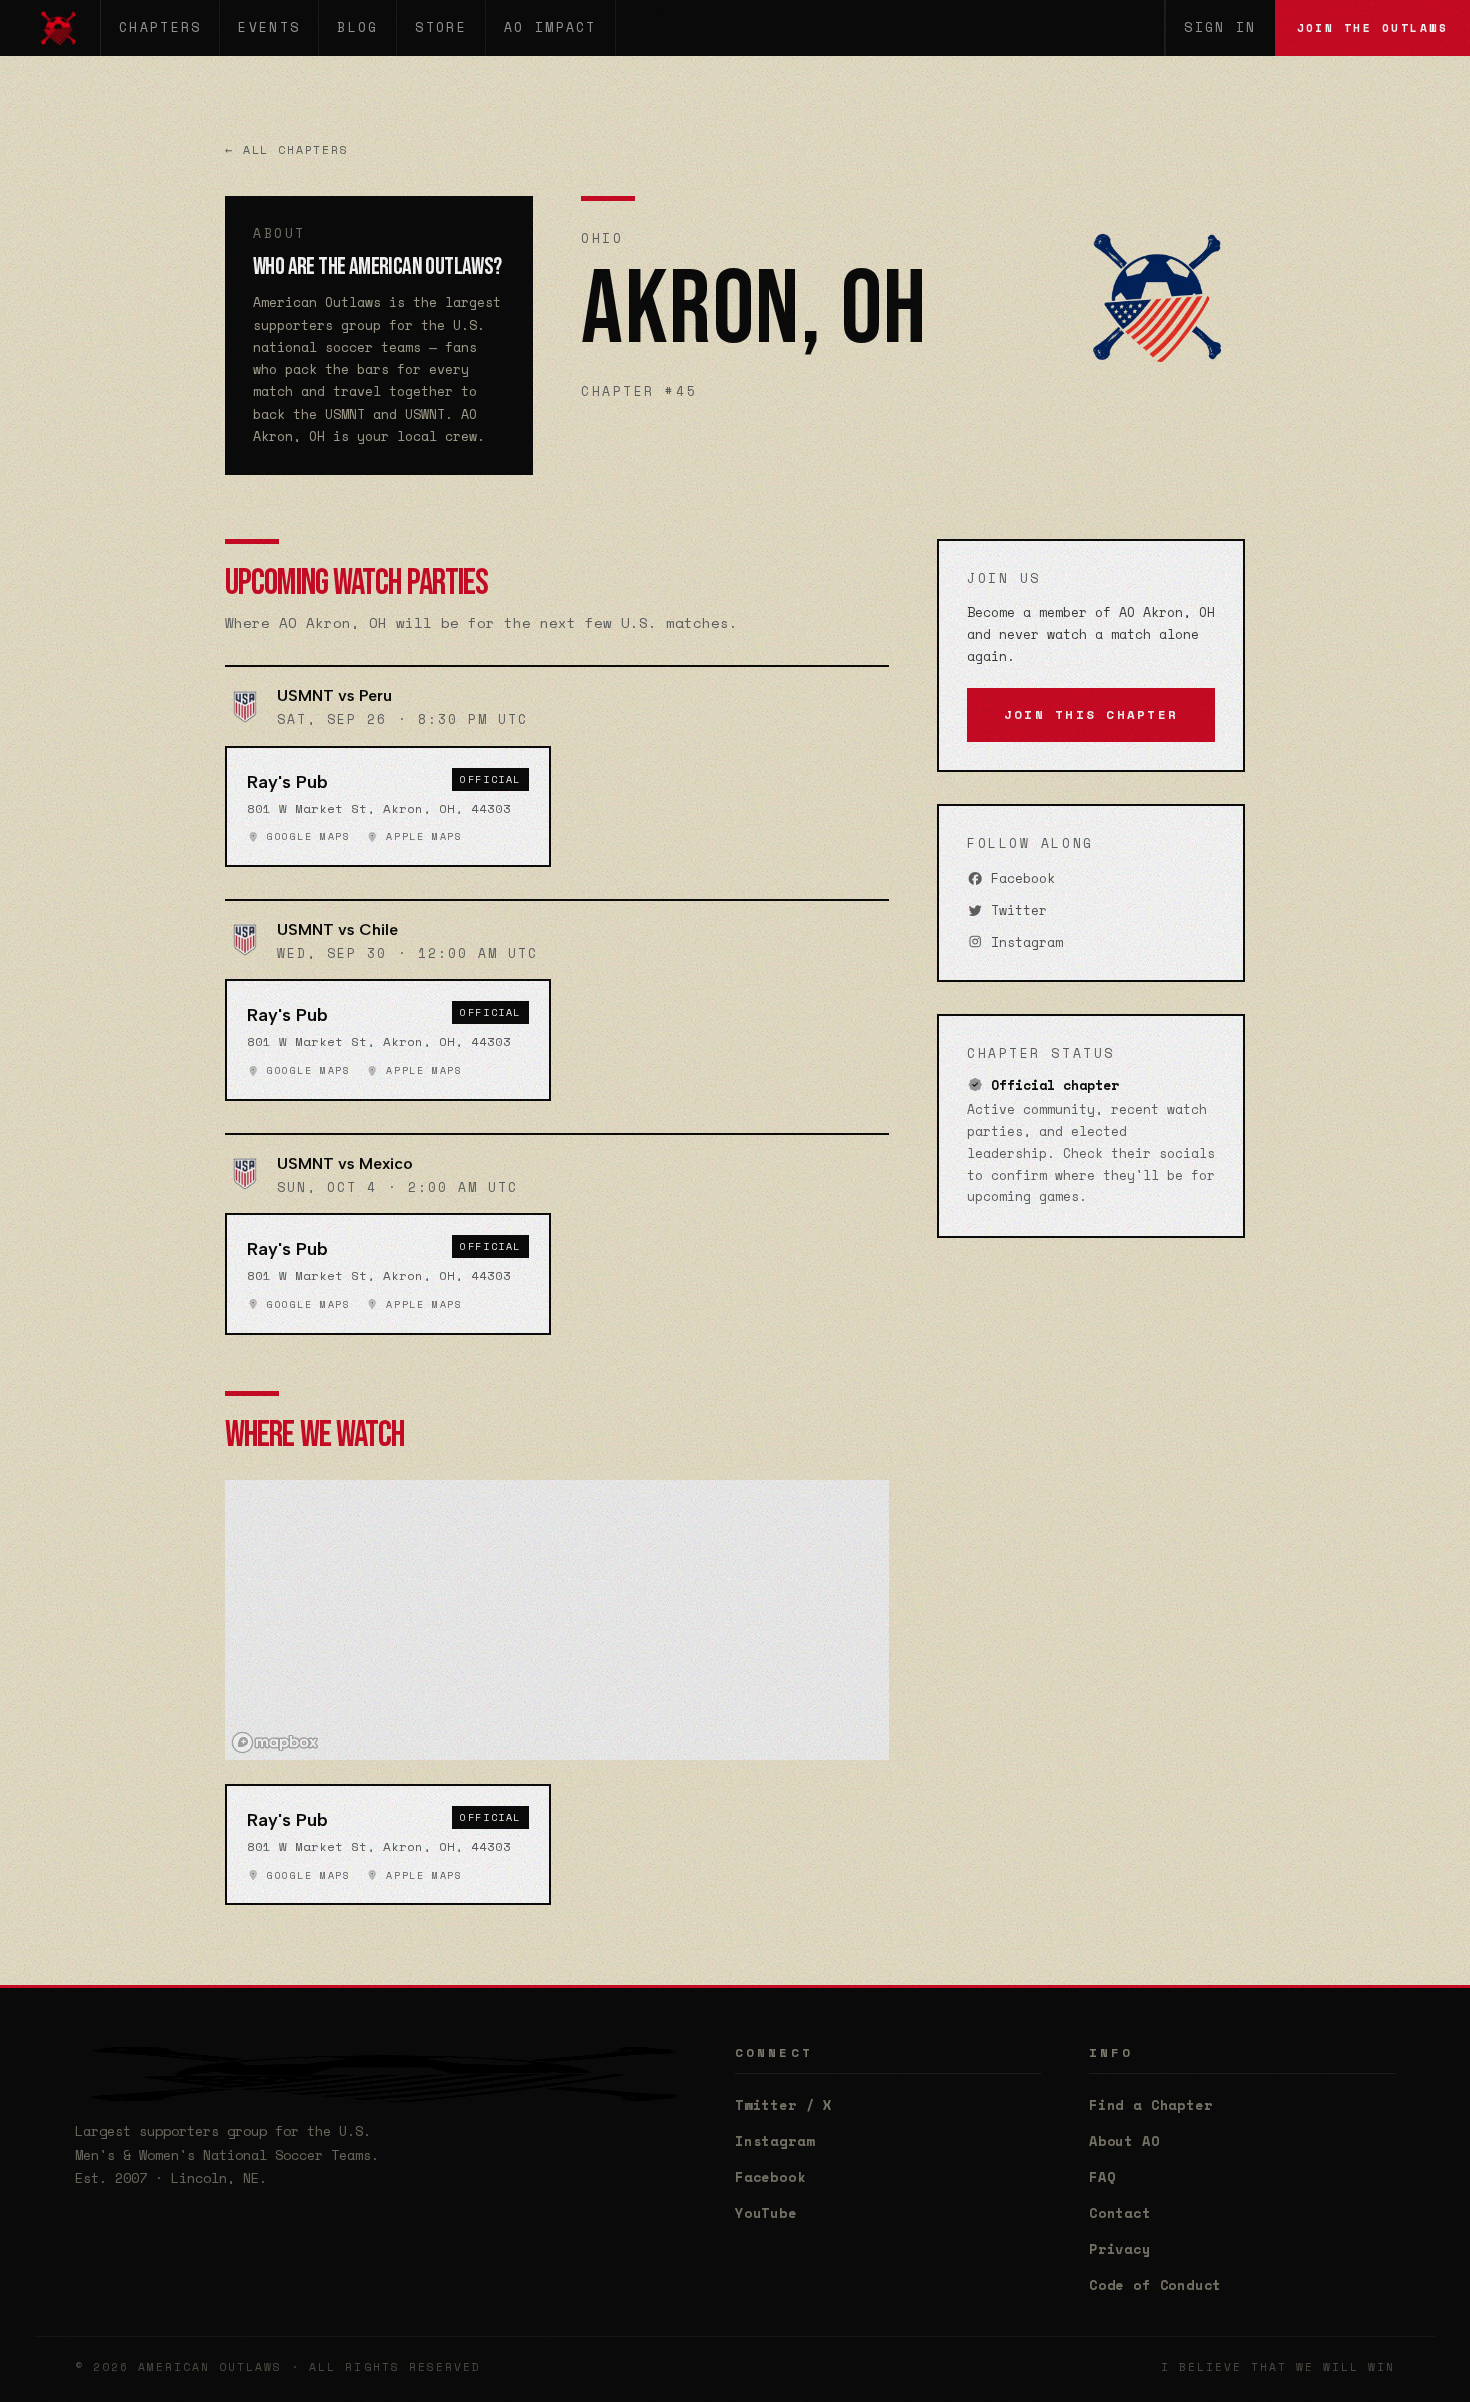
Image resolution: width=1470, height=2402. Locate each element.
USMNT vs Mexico (345, 1163)
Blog (357, 27)
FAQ (1102, 2177)
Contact (1120, 2213)
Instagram (1023, 942)
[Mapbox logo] (275, 1742)
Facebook (1019, 878)
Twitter (1015, 910)
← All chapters (287, 149)
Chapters (160, 27)
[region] (557, 1620)
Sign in (1220, 27)
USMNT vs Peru (334, 695)
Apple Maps (420, 837)
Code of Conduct (1155, 2285)
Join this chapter (1091, 714)
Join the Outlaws (1372, 27)
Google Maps (304, 837)
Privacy (1120, 2249)
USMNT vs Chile (337, 929)
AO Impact (550, 27)
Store (441, 27)
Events (269, 27)
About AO (1124, 2141)
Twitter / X (783, 2105)
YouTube (766, 2213)
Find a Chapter (1150, 2105)
